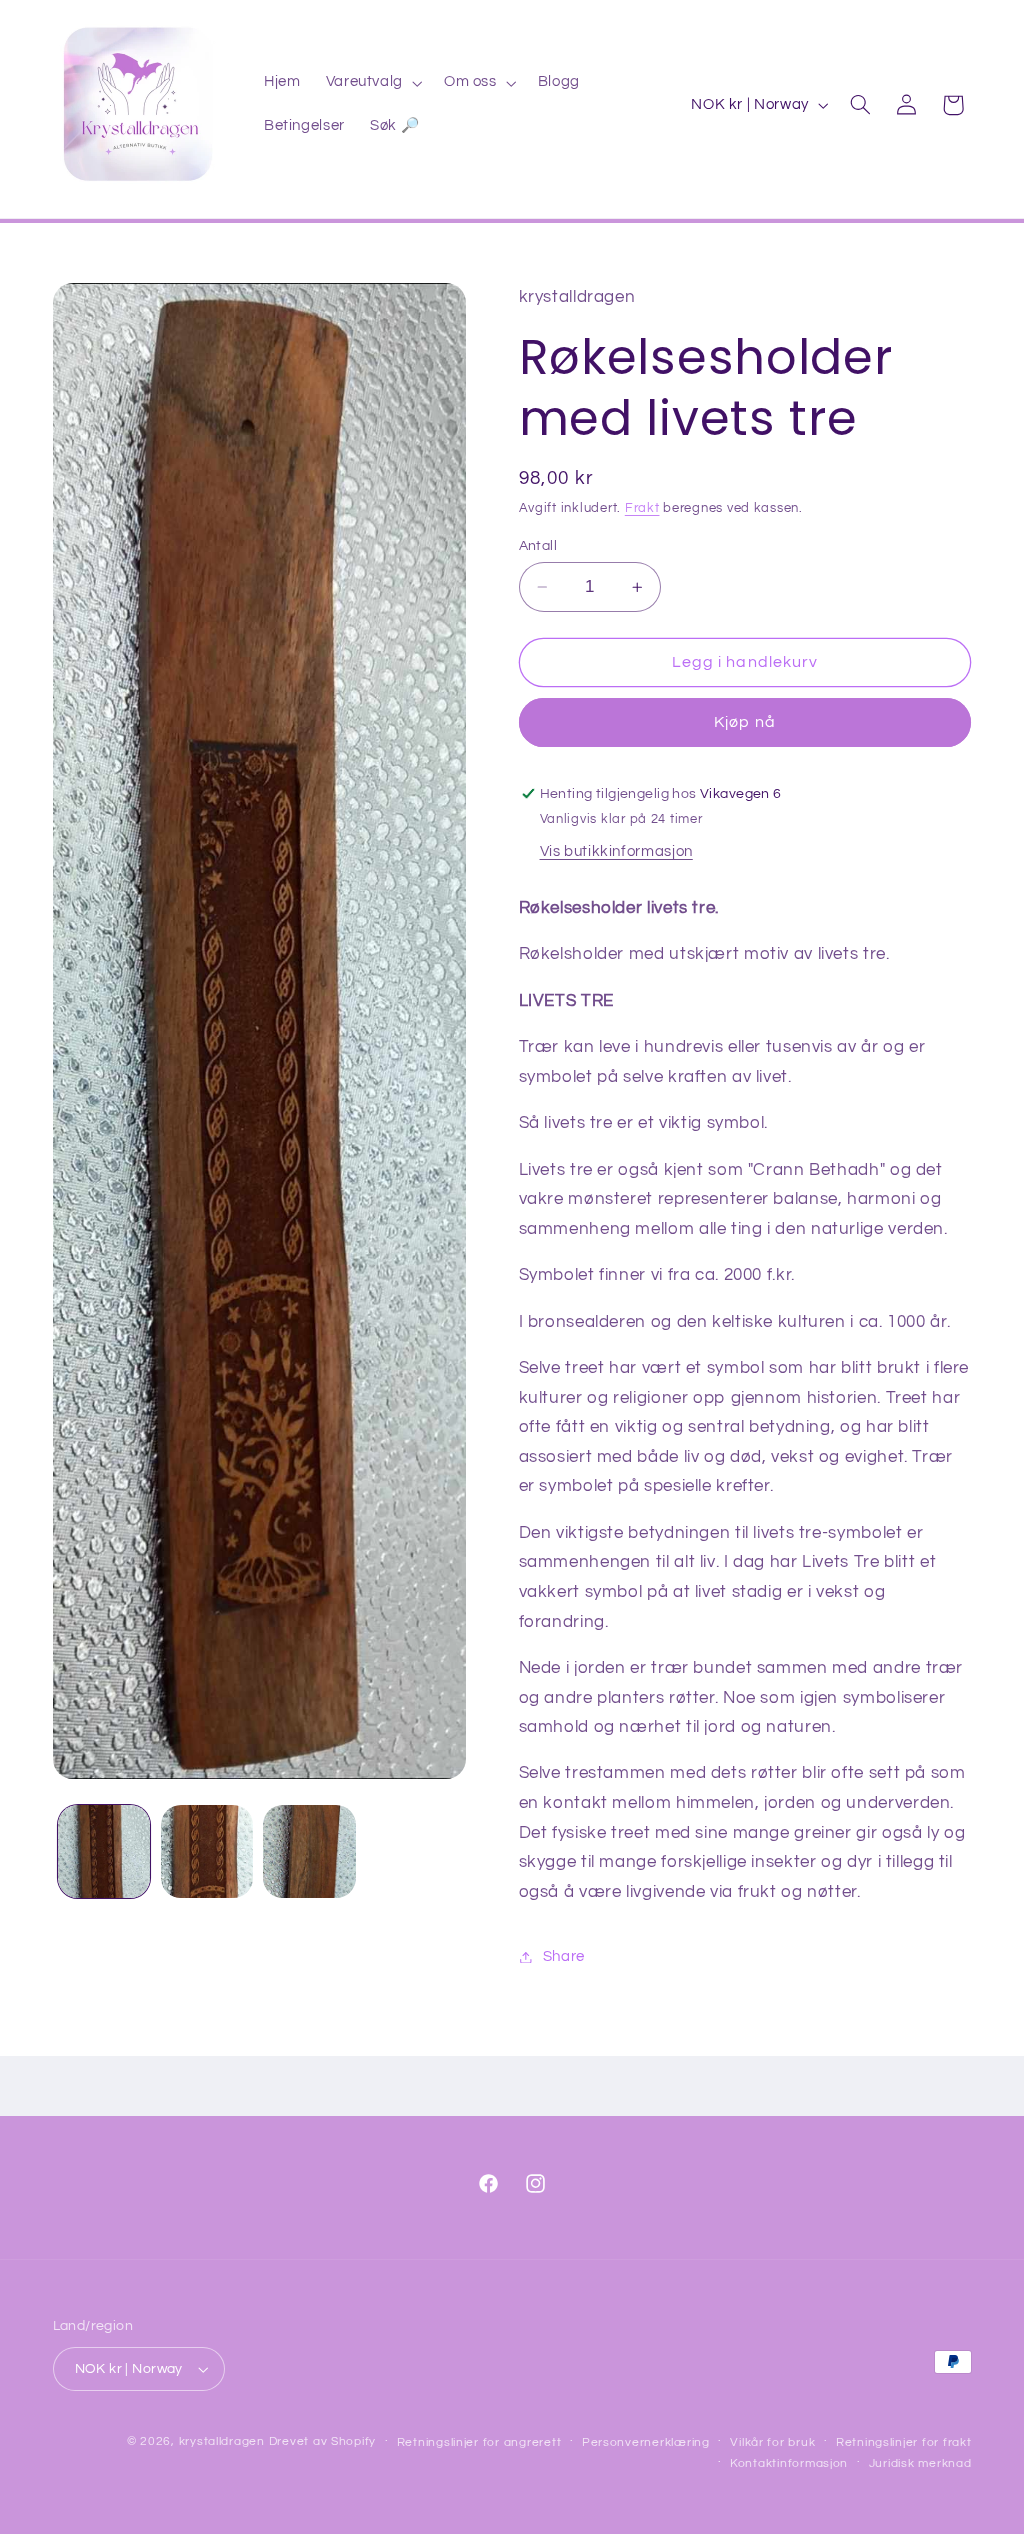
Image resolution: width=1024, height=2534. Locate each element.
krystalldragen (222, 2441)
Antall (538, 546)
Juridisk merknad (920, 2463)
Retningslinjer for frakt (904, 2442)
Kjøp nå (744, 722)
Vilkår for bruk (772, 2442)
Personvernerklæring (646, 2442)
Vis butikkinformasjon (616, 851)
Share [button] (564, 1956)
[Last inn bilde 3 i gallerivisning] (309, 1851)
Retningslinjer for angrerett (479, 2442)
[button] (372, 83)
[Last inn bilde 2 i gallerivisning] (207, 1851)
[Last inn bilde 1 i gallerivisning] (104, 1851)
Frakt (642, 508)
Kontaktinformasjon (789, 2463)
